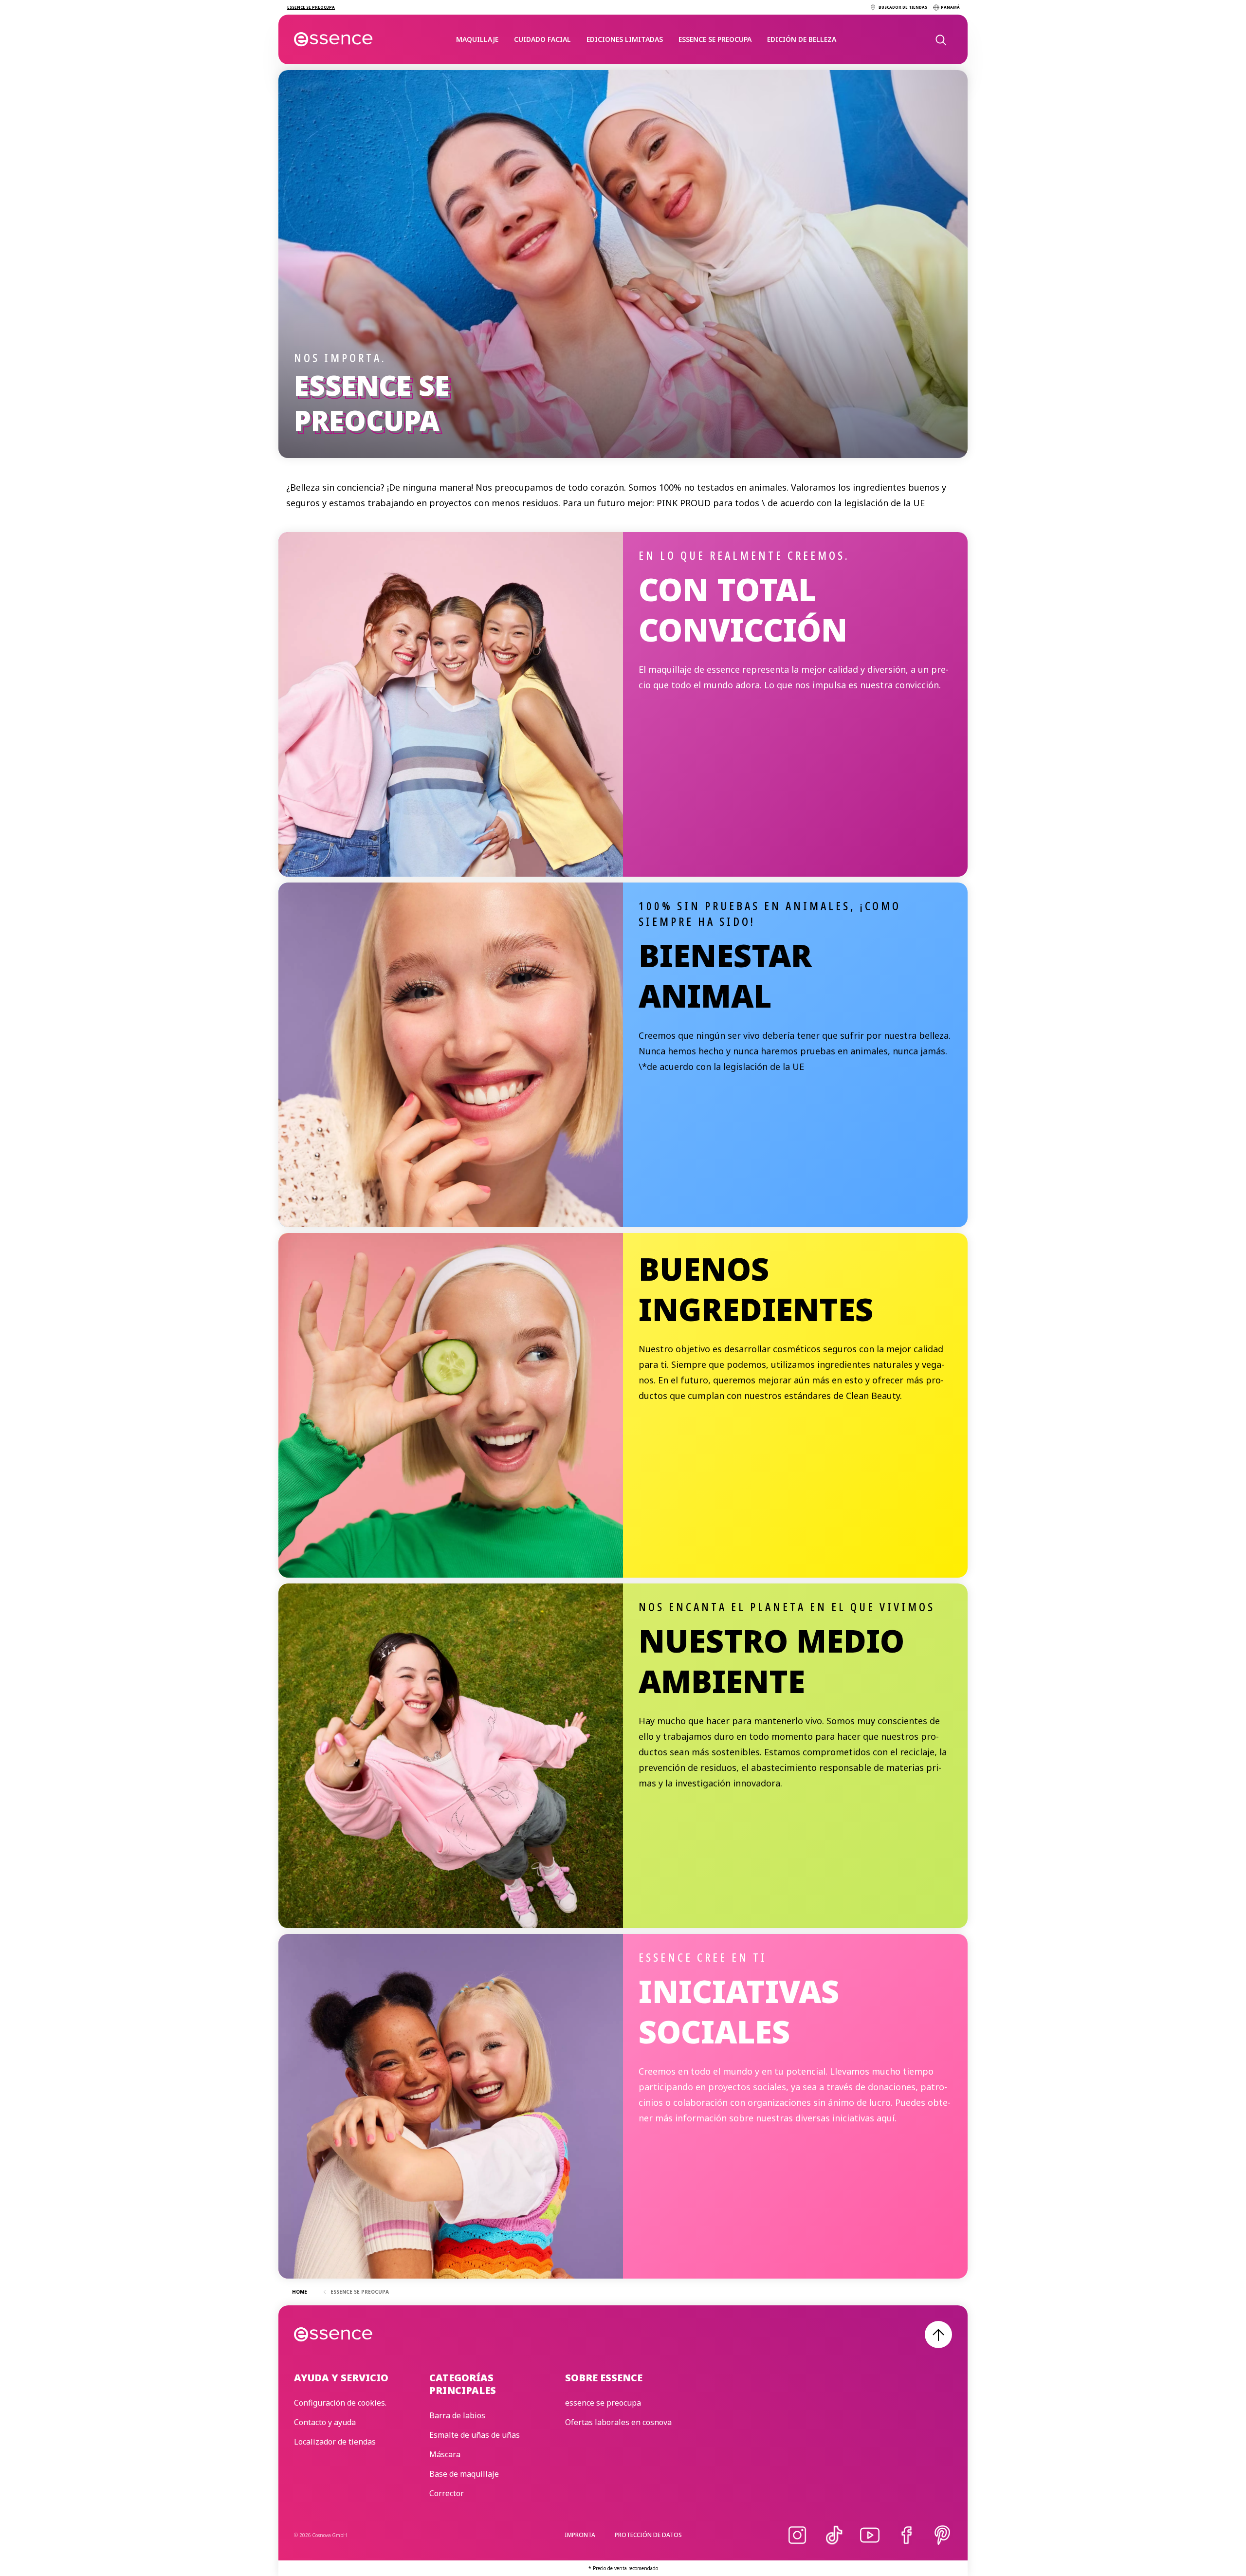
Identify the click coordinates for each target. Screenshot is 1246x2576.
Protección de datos (648, 2535)
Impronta (580, 2535)
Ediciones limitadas (625, 39)
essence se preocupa (715, 39)
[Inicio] (334, 39)
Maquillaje (477, 39)
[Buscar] (940, 39)
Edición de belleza (802, 39)
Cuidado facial (542, 39)
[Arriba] (938, 2335)
